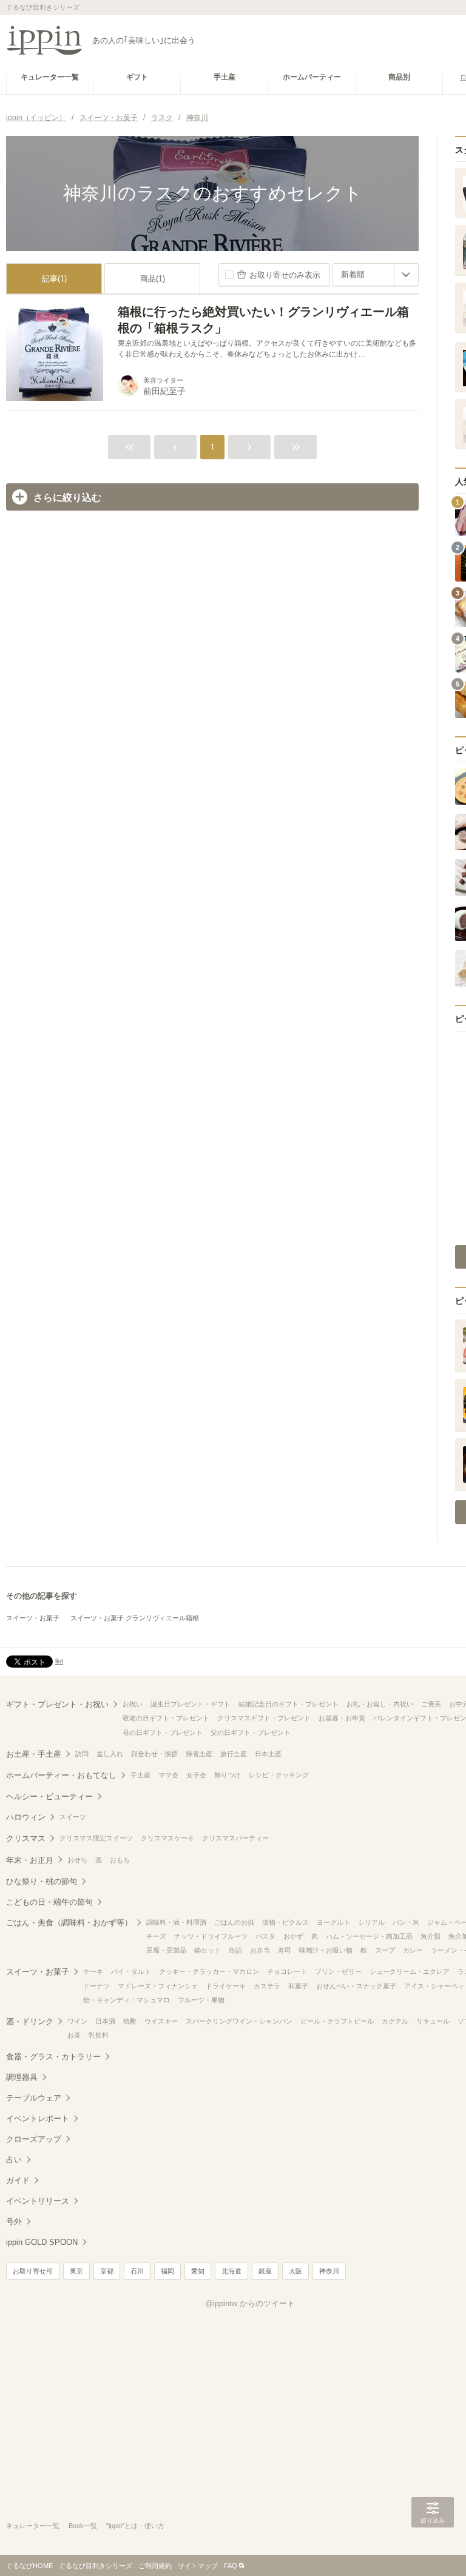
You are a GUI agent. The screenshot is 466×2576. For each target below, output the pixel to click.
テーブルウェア (34, 2098)
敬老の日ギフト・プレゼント (166, 1718)
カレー (413, 1950)
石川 (137, 2271)
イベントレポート (38, 2118)
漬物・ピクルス (285, 1922)
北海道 (231, 2271)
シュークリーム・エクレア (410, 1971)
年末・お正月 (30, 1860)
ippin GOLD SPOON (42, 2242)
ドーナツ (96, 1986)
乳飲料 (99, 2035)
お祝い (133, 1704)
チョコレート (287, 1971)
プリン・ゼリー (338, 1971)
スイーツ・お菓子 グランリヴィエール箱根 (135, 1618)
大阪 (295, 2271)
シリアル (371, 1922)
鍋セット (208, 1950)
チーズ (156, 1936)
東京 (76, 2271)
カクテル (395, 2021)
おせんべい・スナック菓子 (356, 1986)
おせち (77, 1860)
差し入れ (110, 1754)
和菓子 (298, 1986)
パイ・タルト (131, 1971)
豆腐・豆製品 (166, 1950)
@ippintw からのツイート (250, 2303)
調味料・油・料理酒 (176, 1922)
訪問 (82, 1754)
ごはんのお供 (234, 1922)
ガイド (18, 2180)
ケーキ (93, 1971)
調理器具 (22, 2077)
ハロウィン (26, 1817)
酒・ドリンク (30, 2021)
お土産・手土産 (34, 1754)
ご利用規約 (155, 2566)
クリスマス (26, 1838)
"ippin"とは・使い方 (135, 2526)
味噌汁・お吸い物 (326, 1950)
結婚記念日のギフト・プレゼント (289, 1704)
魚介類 (431, 1936)
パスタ (265, 1936)
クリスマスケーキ (167, 1838)
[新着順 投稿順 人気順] (376, 275)
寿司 (285, 1950)
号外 (14, 2222)
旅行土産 (234, 1754)
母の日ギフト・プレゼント (163, 1732)
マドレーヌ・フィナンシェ (158, 1986)
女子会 (196, 1775)
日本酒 (105, 2021)
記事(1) (54, 279)
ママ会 (168, 1775)
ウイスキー (161, 2021)
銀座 (265, 2271)
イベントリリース (38, 2201)
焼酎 (130, 2021)
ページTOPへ (433, 2549)
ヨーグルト (333, 1922)
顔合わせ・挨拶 (154, 1754)
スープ (385, 1950)
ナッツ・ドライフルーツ (211, 1936)
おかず (293, 1936)
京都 (107, 2271)
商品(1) (153, 279)
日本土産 (268, 1754)
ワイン (77, 2021)
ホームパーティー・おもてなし (61, 1775)
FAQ (231, 2566)
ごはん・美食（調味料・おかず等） (69, 1923)
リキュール (433, 2021)
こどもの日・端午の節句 (49, 1902)
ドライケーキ (226, 1986)
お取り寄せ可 (33, 2271)
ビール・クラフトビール (337, 2021)
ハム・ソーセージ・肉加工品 (369, 1936)
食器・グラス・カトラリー (53, 2057)
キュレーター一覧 (33, 2526)
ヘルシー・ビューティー (49, 1796)
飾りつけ (228, 1775)
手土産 (140, 1775)
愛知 (198, 2271)
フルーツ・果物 (201, 2000)
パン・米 (406, 1922)
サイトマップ (198, 2566)
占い (14, 2160)
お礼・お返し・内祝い (380, 1704)
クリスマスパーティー (235, 1838)
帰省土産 (199, 1754)
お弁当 (260, 1950)
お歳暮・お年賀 (342, 1718)
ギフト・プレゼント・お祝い (57, 1704)
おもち (120, 1860)
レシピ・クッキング (279, 1775)
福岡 (167, 2271)
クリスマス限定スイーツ (96, 1838)
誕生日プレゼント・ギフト (191, 1704)
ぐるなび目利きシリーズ (96, 2566)
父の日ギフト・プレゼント (251, 1732)
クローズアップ (34, 2139)
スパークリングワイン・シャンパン (239, 2021)
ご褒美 (431, 1704)
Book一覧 (83, 2526)
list (59, 1661)
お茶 (74, 2035)
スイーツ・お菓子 (33, 1618)
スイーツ (73, 1817)
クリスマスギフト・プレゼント (264, 1718)
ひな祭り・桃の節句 (42, 1881)
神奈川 (329, 2271)
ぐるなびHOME (29, 2566)
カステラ (267, 1986)
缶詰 (235, 1950)
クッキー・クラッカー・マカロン (209, 1971)
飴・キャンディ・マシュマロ (127, 2000)
